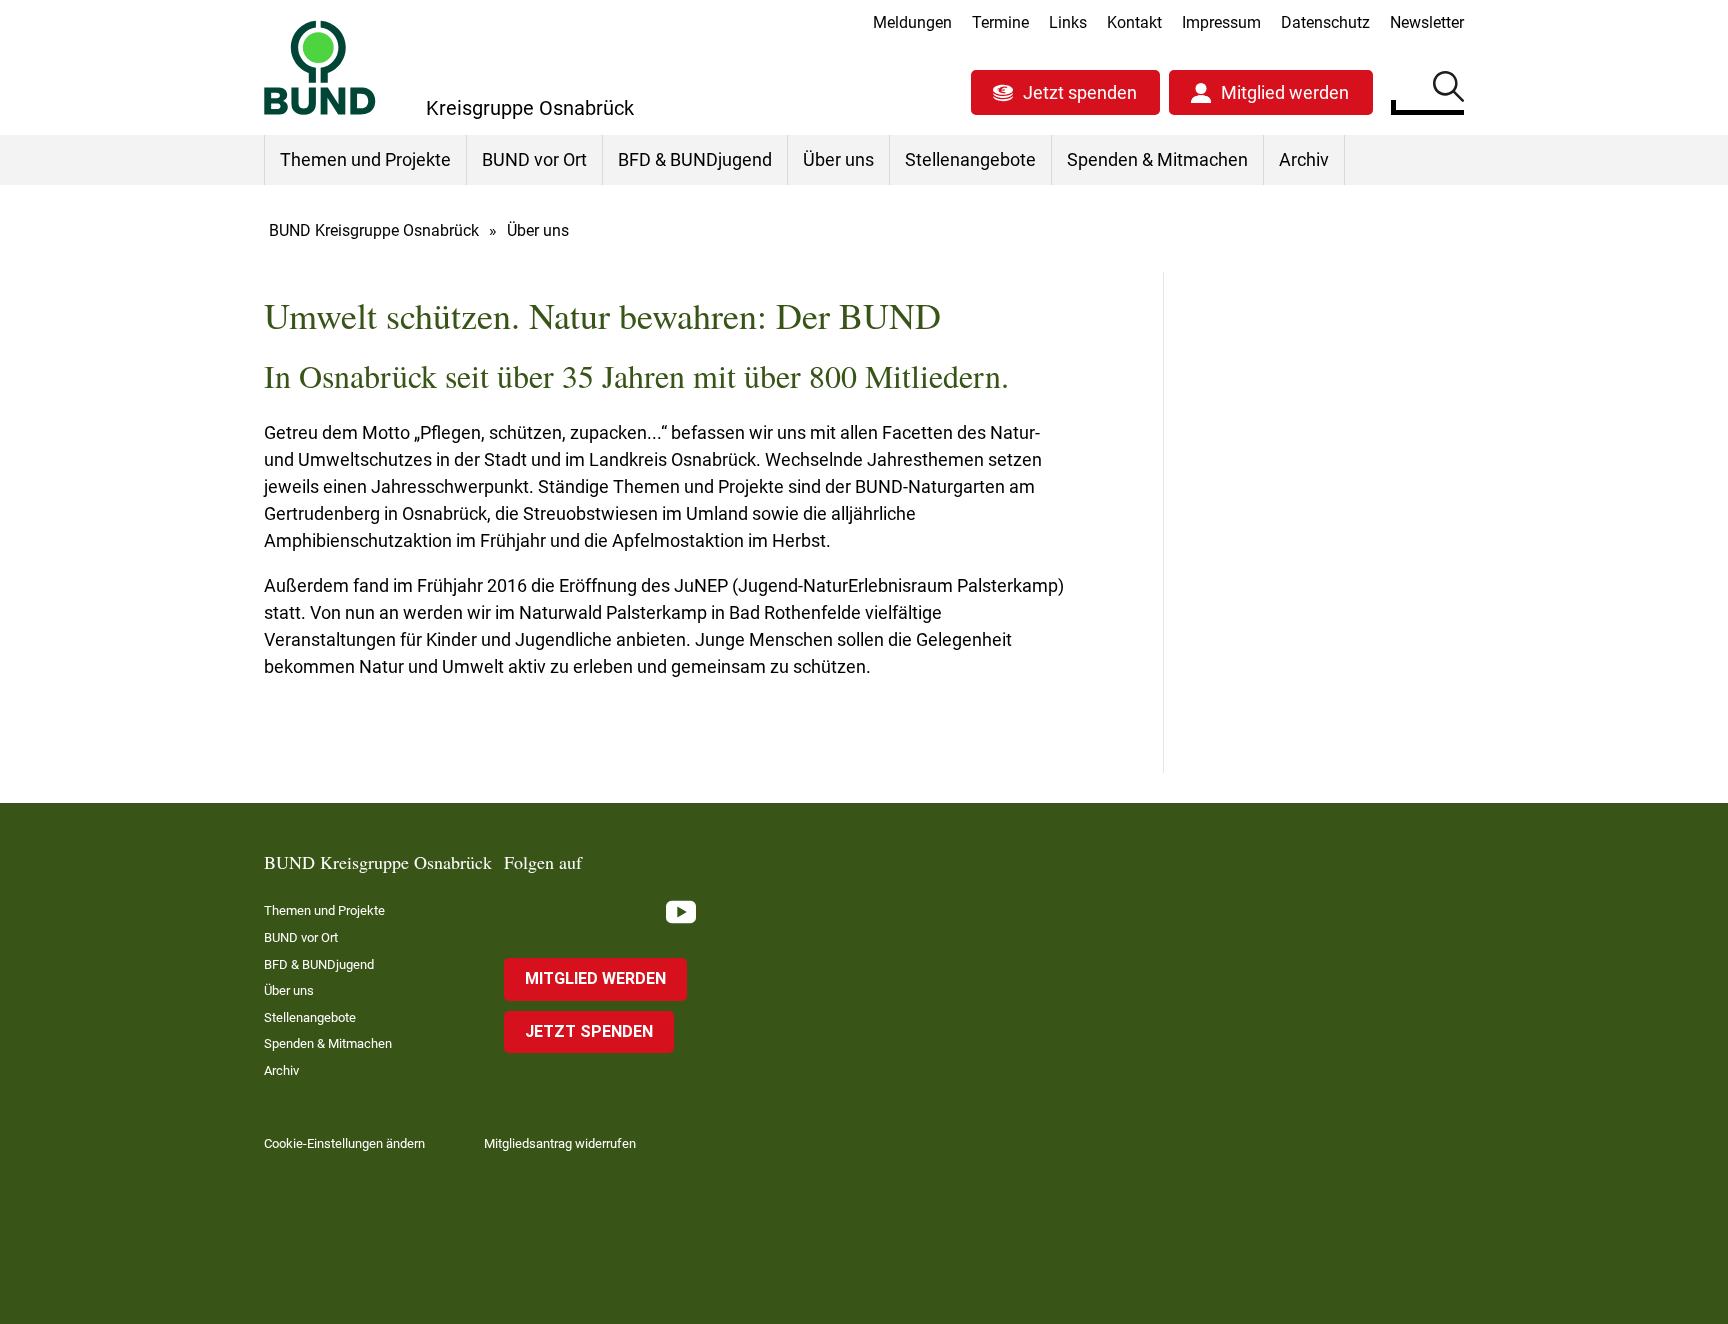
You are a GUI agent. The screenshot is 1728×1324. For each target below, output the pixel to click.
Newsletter (1427, 22)
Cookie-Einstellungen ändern (344, 1143)
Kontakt (1134, 22)
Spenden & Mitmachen (1157, 159)
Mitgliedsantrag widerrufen (560, 1143)
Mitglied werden (1285, 92)
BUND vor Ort (534, 159)
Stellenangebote (970, 159)
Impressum (1221, 22)
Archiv (1304, 159)
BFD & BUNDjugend (695, 159)
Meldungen (912, 22)
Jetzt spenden (1080, 92)
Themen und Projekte (365, 159)
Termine (1000, 22)
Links (1068, 22)
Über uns (838, 159)
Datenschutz (1325, 22)
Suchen (1448, 90)
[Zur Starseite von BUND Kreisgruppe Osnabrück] (320, 67)
